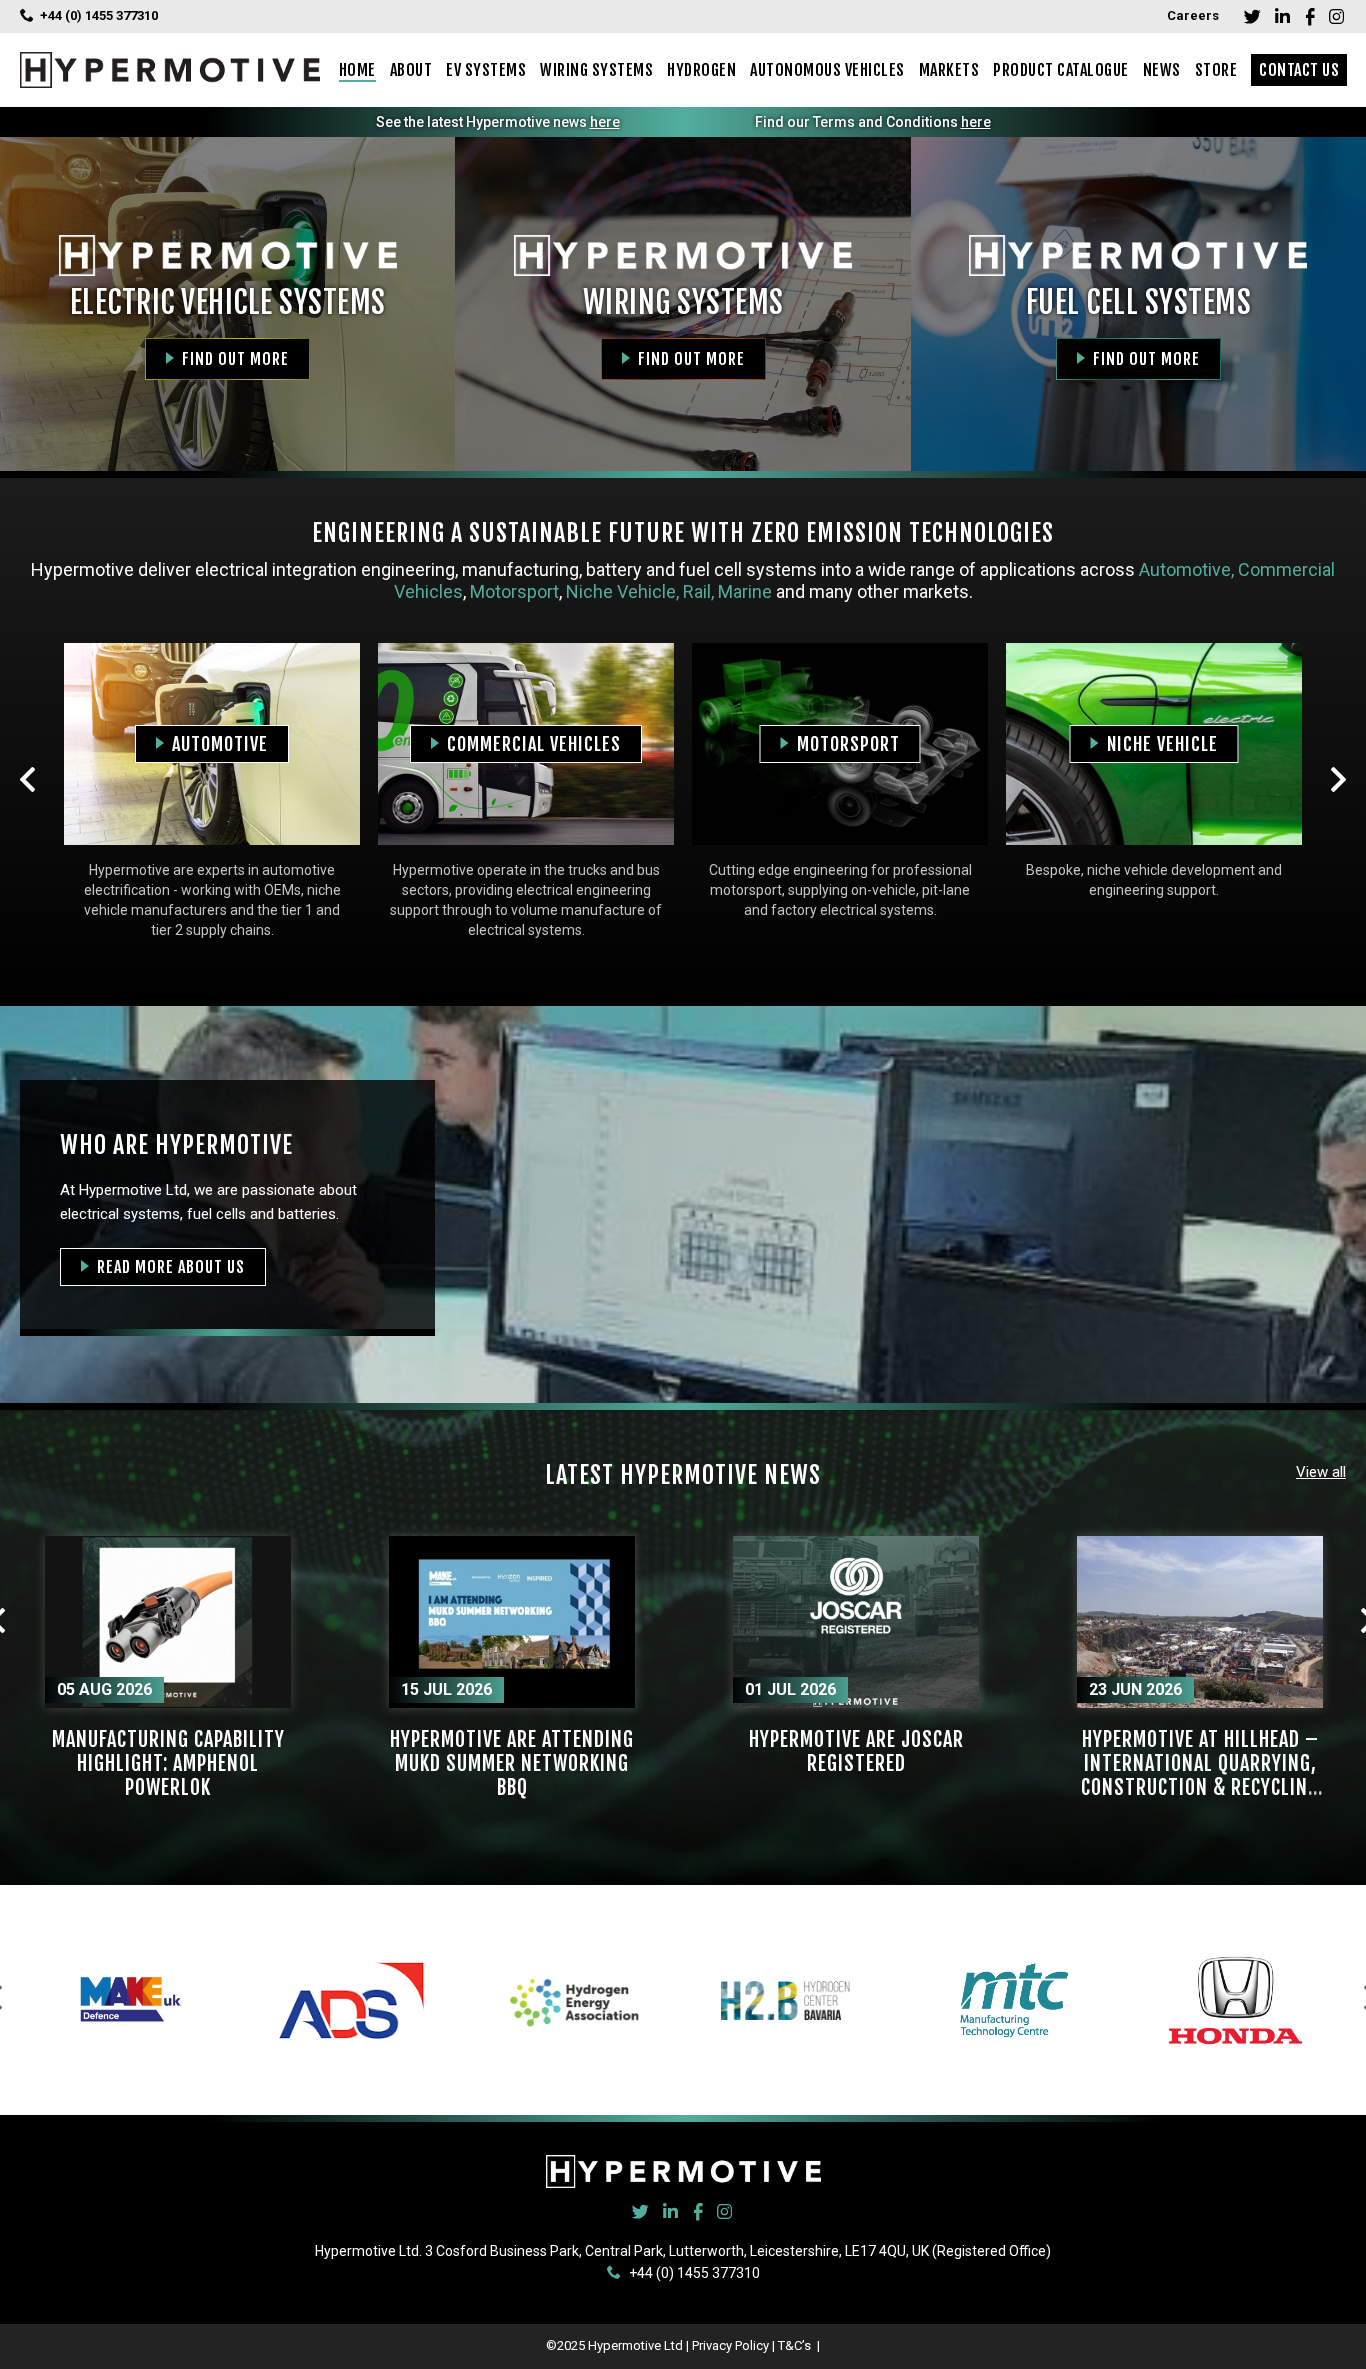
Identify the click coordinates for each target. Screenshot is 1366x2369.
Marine (745, 591)
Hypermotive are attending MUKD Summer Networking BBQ (512, 1763)
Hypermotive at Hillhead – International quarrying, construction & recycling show (1200, 1775)
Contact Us (1299, 70)
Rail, (700, 591)
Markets (949, 70)
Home (357, 70)
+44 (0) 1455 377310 (99, 15)
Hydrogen (701, 70)
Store (1216, 70)
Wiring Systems (596, 70)
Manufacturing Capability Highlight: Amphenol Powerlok (168, 1763)
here (605, 122)
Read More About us (171, 1267)
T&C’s (796, 2345)
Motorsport (514, 591)
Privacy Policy (730, 2345)
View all (1321, 1472)
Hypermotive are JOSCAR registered (856, 1751)
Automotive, (1186, 569)
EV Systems (486, 70)
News (1162, 70)
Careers (1193, 15)
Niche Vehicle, (620, 591)
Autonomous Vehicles (827, 70)
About (411, 70)
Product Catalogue (1061, 70)
